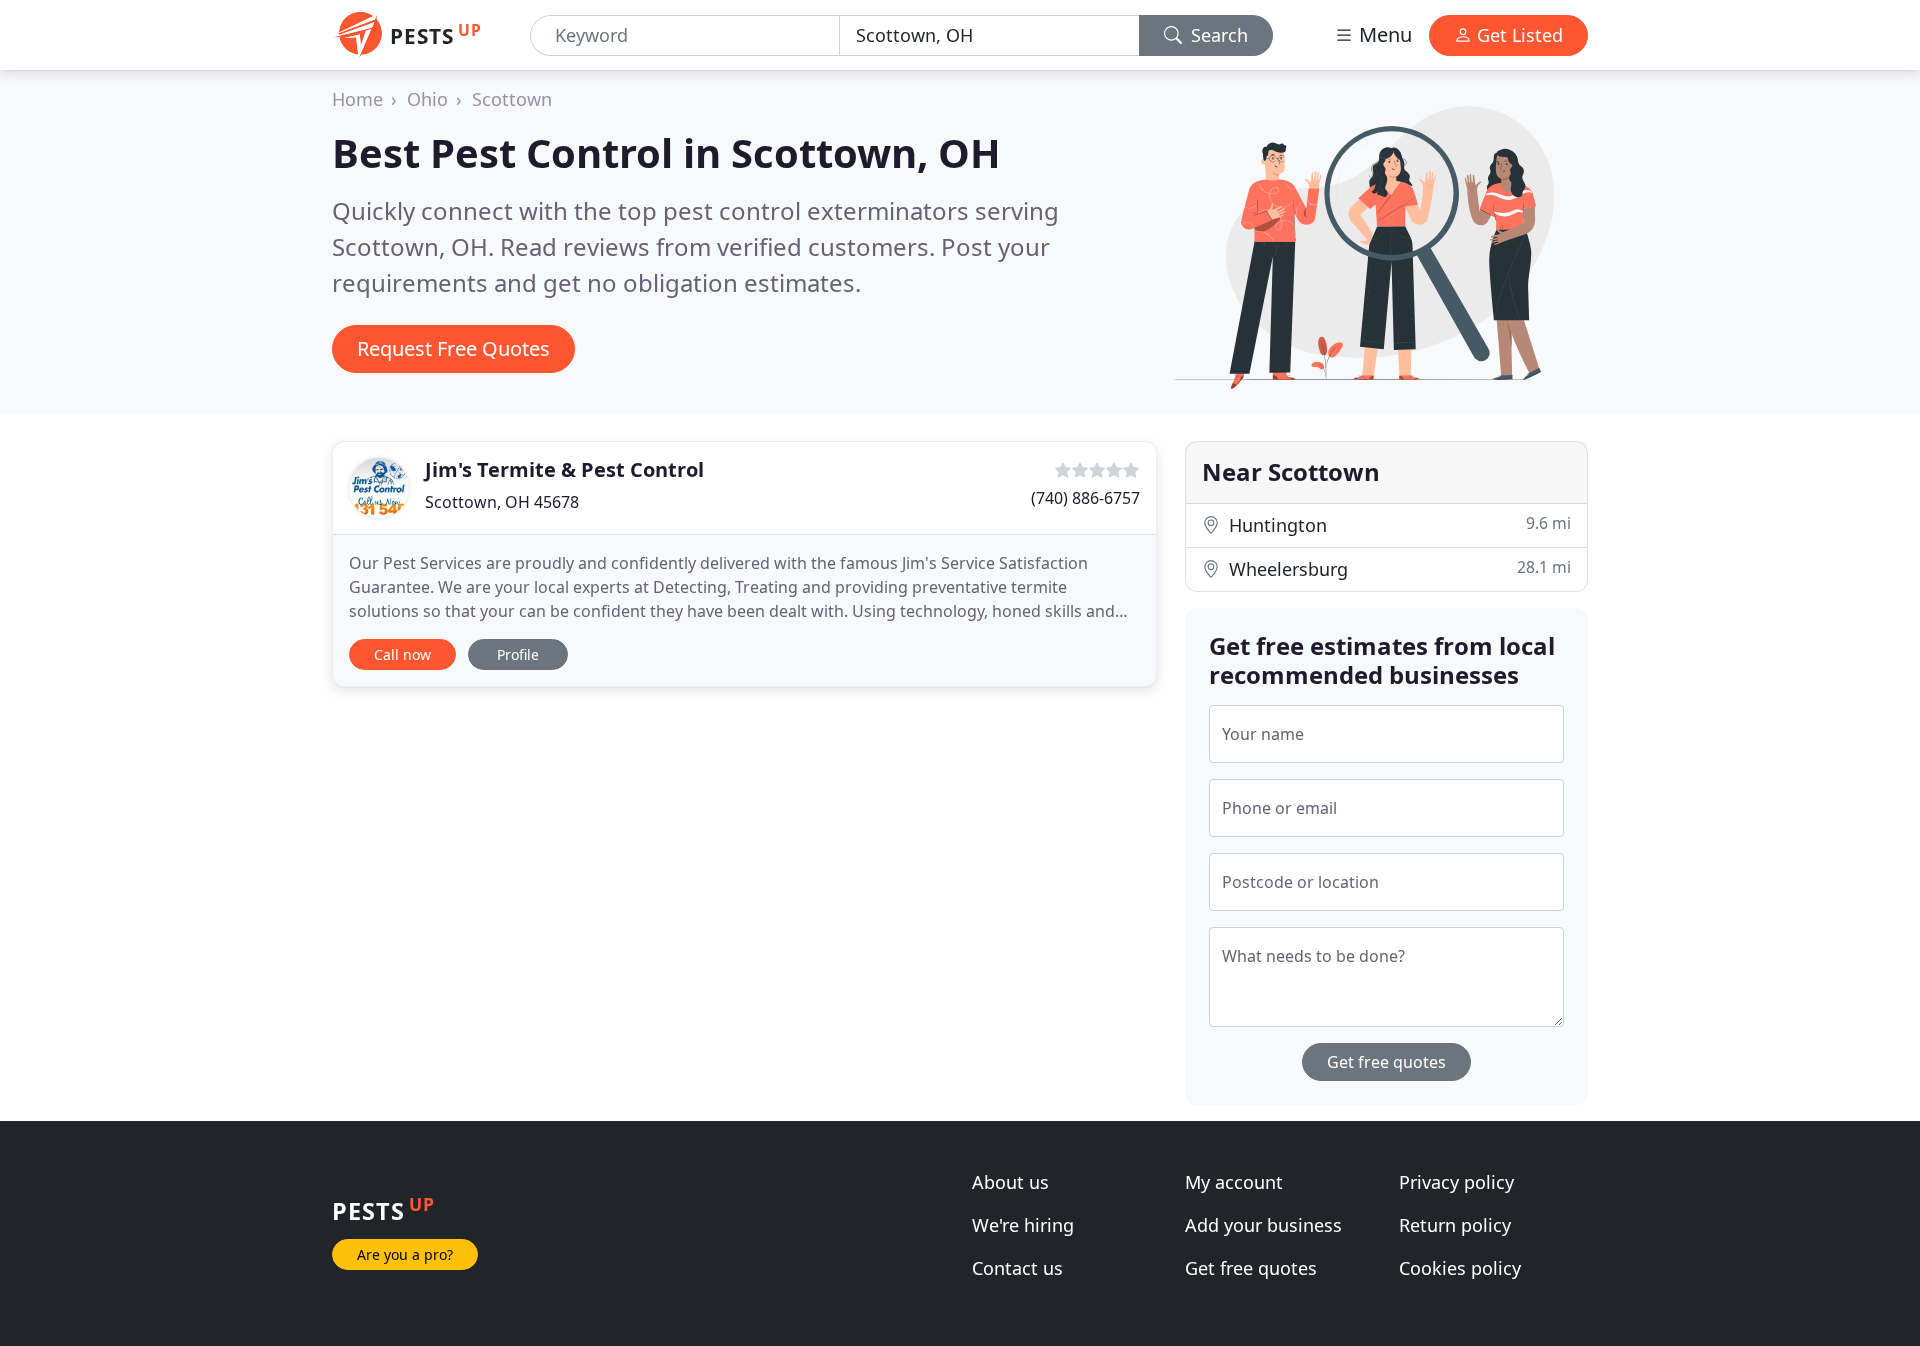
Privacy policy (1456, 1182)
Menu (1383, 34)
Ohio (427, 99)
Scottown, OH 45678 (502, 502)
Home (357, 99)
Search (1217, 35)
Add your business (1263, 1225)
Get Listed (1517, 35)
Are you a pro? (405, 1254)
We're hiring (1023, 1225)
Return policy (1455, 1225)
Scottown (512, 99)
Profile (518, 654)
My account (1234, 1182)
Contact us (1017, 1268)
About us (1010, 1182)
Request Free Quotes (453, 348)
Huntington (1397, 524)
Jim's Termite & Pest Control (564, 469)
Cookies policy (1460, 1268)
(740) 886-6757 (1085, 498)
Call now (402, 654)
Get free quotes (1386, 1062)
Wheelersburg (1397, 568)
